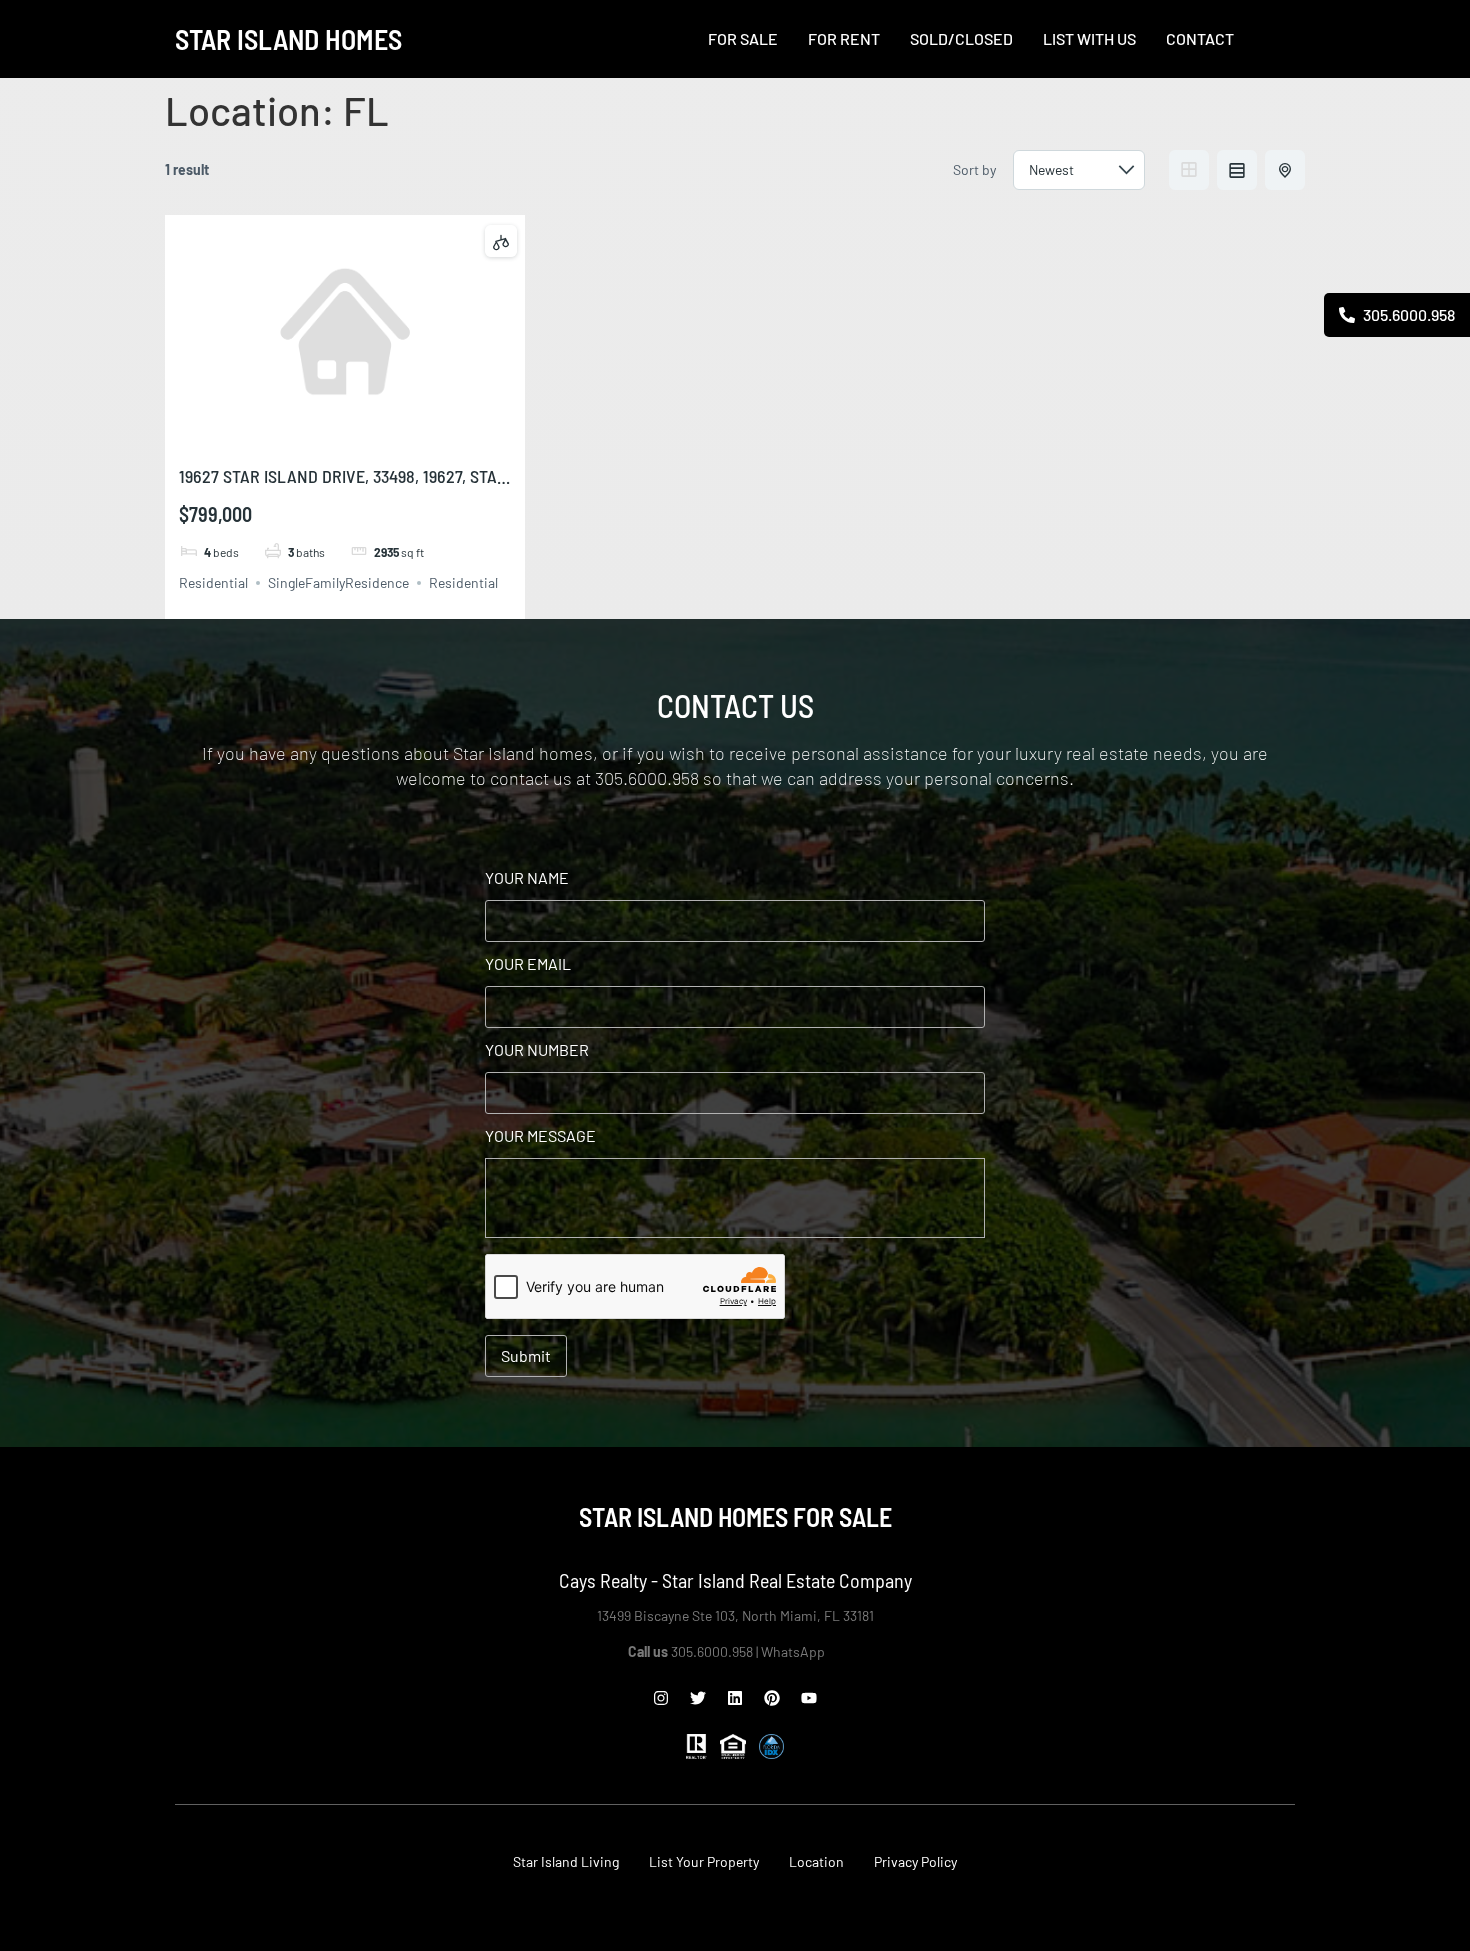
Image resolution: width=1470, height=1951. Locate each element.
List (1237, 170)
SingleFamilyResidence (338, 582)
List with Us (1089, 39)
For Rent (844, 39)
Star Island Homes (288, 39)
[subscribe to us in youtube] (1446, 538)
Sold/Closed (961, 39)
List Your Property (704, 1861)
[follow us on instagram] (661, 1698)
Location (816, 1861)
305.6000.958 (1407, 314)
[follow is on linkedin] (735, 1698)
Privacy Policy (915, 1861)
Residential (213, 582)
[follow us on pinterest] (772, 1698)
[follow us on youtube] (809, 1698)
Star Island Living (566, 1861)
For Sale (743, 39)
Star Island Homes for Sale (735, 1516)
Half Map (1285, 170)
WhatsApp (794, 1651)
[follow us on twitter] (698, 1698)
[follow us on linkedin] (1446, 480)
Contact (1200, 39)
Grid (1189, 170)
